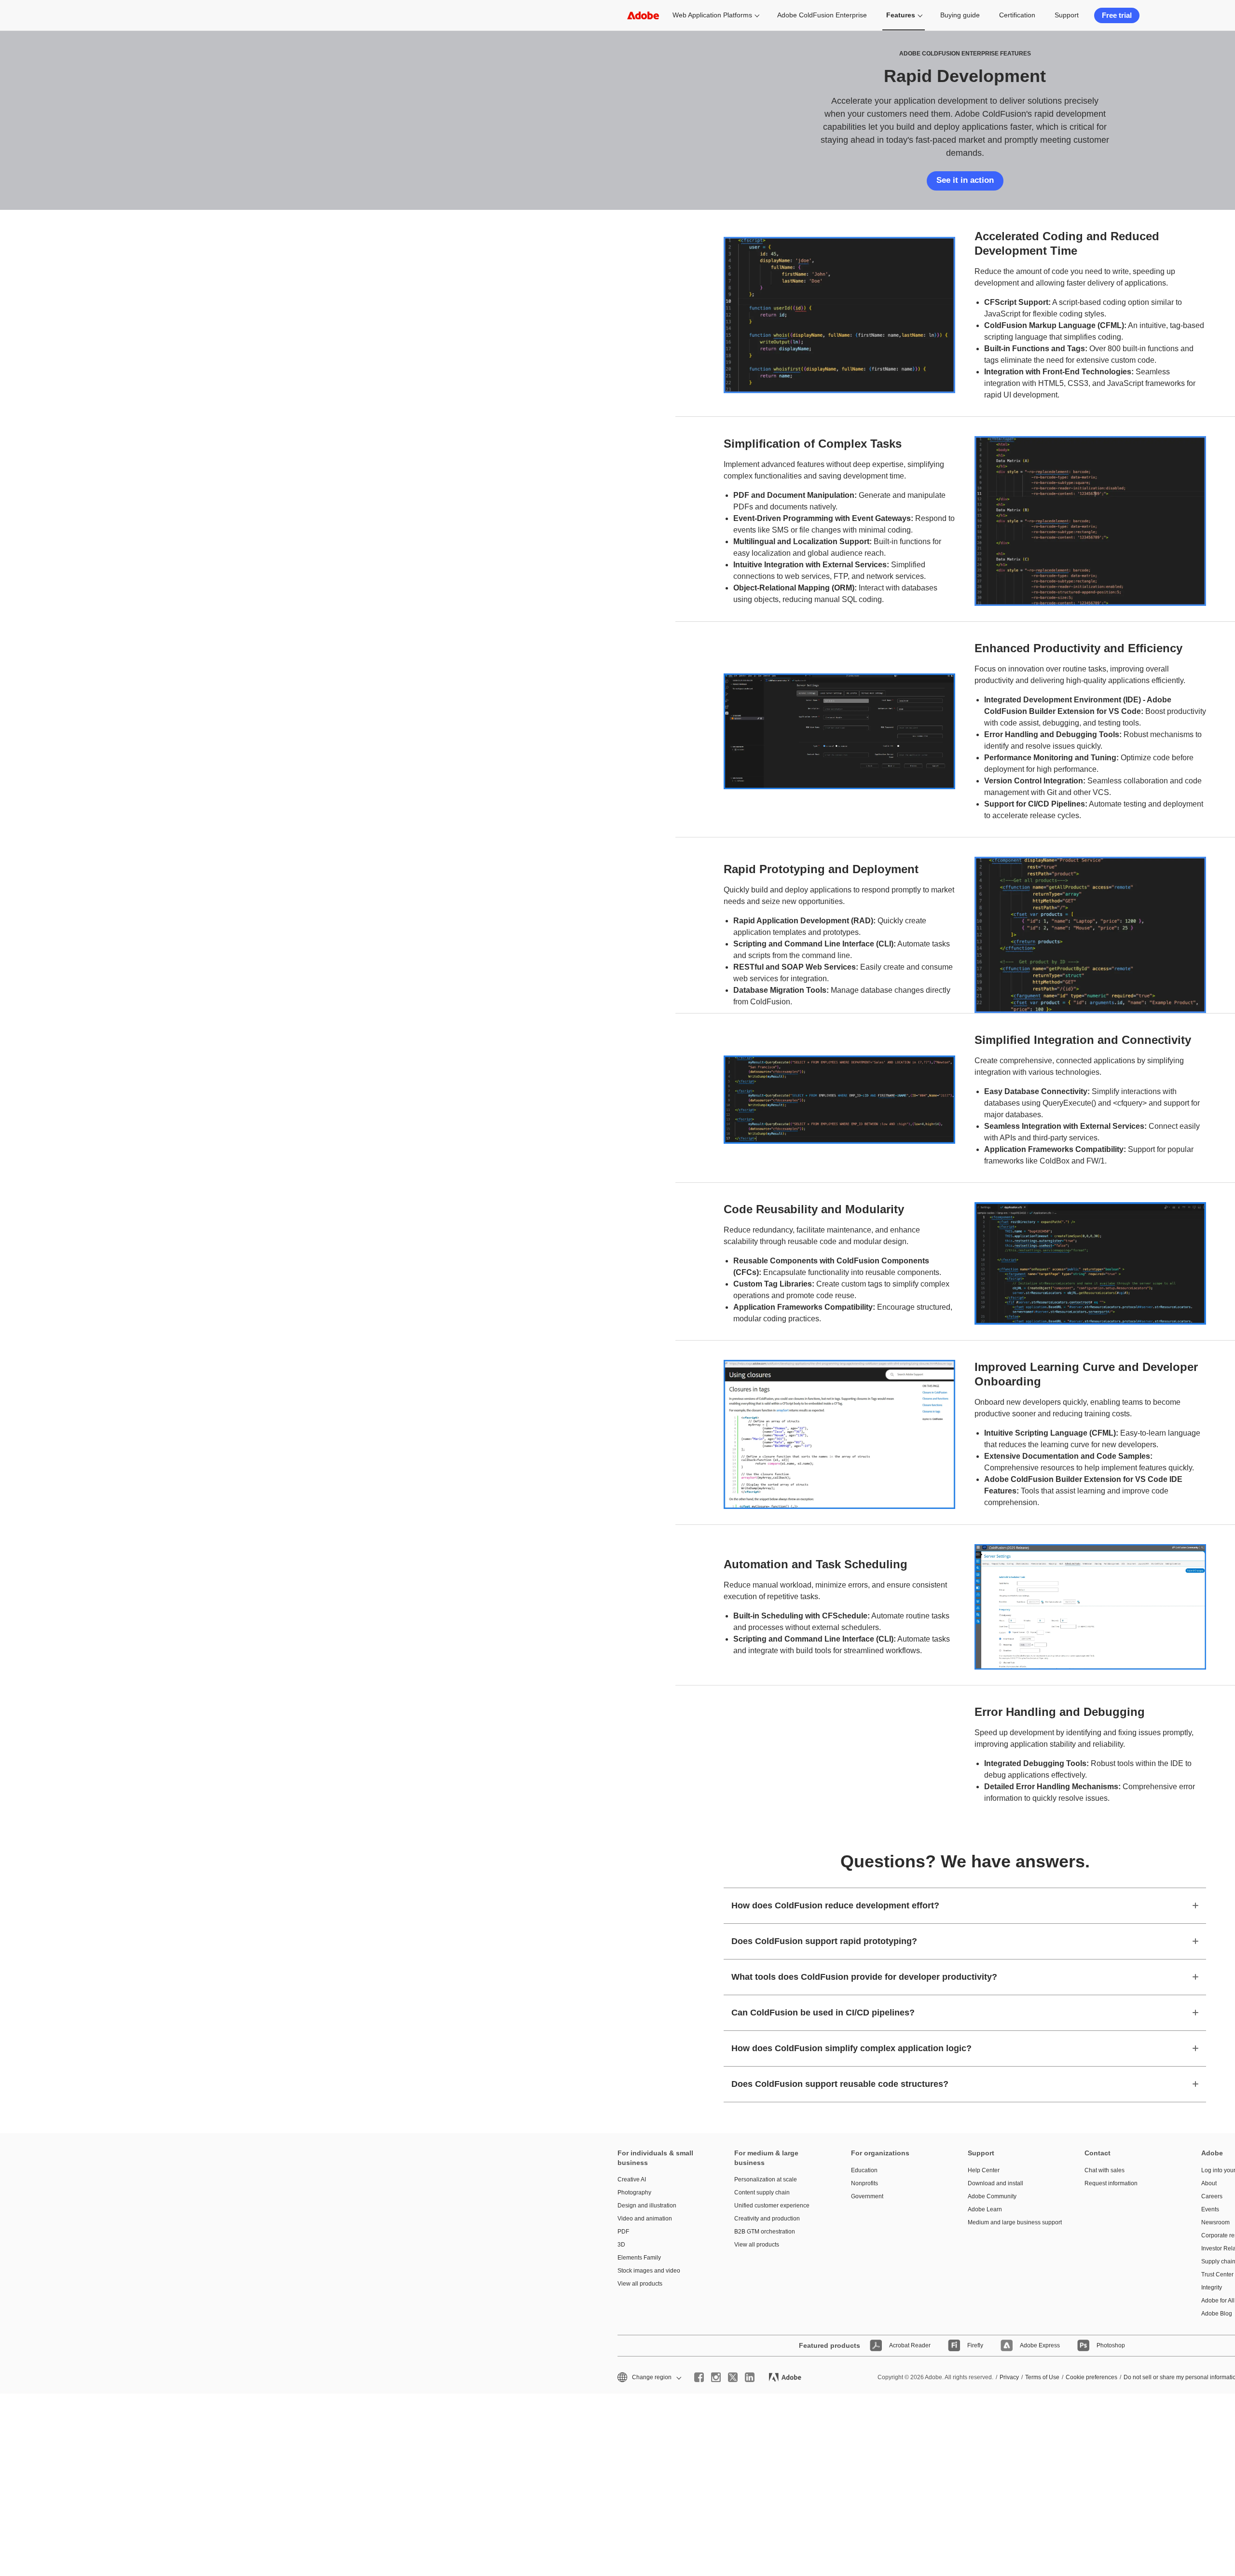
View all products (640, 2284)
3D (621, 2245)
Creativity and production (767, 2219)
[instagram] (716, 2377)
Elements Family (639, 2258)
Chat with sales (1105, 2170)
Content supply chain (762, 2192)
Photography (634, 2192)
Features (901, 15)
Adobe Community (992, 2196)
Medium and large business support (1012, 2222)
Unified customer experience (772, 2206)
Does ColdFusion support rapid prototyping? (824, 1941)
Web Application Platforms (712, 15)
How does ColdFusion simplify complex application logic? (851, 2048)
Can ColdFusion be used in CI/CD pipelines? (823, 2013)
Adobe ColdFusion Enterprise (822, 15)
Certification (1017, 15)
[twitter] (733, 2377)
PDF (623, 2232)
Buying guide (960, 15)
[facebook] (699, 2377)
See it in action (965, 180)
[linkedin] (750, 2377)
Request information (1111, 2183)
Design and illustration (647, 2206)
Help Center (984, 2170)
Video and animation (645, 2219)
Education (864, 2170)
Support (1067, 15)
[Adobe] (643, 15)
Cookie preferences (1091, 2377)
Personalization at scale (766, 2179)
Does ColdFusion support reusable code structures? (840, 2084)
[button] (649, 2377)
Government (867, 2196)
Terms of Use (1042, 2377)
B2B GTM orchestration (765, 2232)
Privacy (1009, 2377)
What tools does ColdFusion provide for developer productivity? (864, 1977)
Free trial (1117, 15)
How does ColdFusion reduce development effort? (835, 1905)
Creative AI (632, 2179)
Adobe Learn (985, 2209)
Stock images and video (649, 2271)
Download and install (995, 2183)
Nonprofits (864, 2183)
